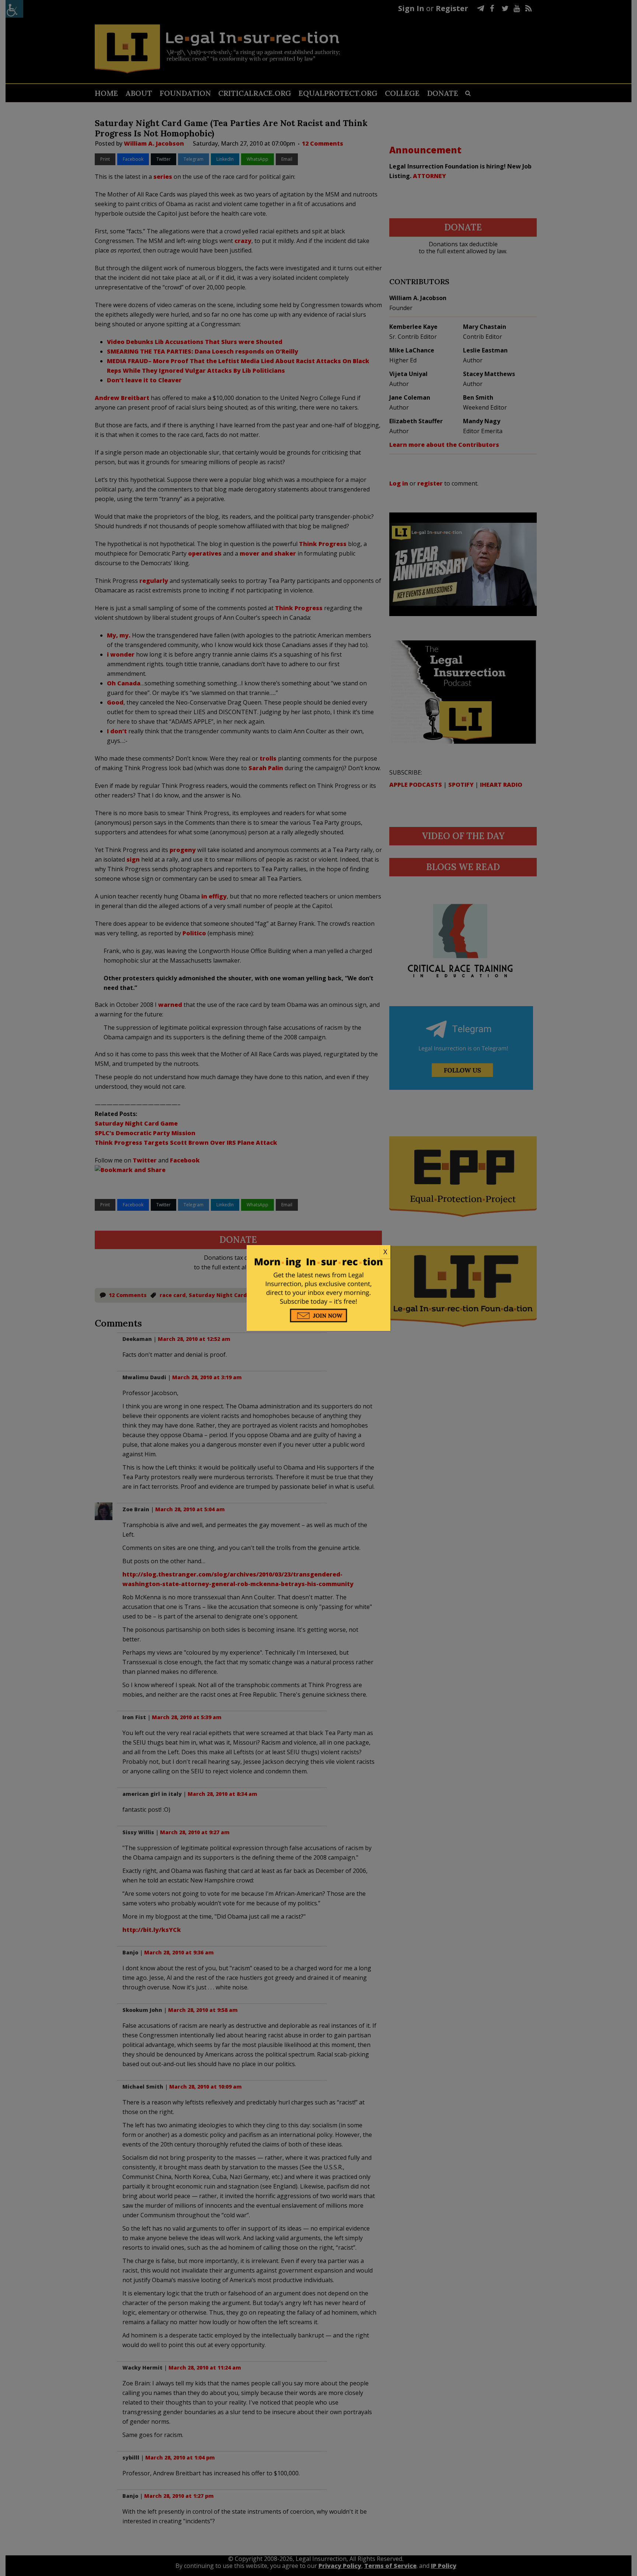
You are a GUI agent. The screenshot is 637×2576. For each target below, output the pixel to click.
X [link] (385, 1252)
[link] (318, 1252)
